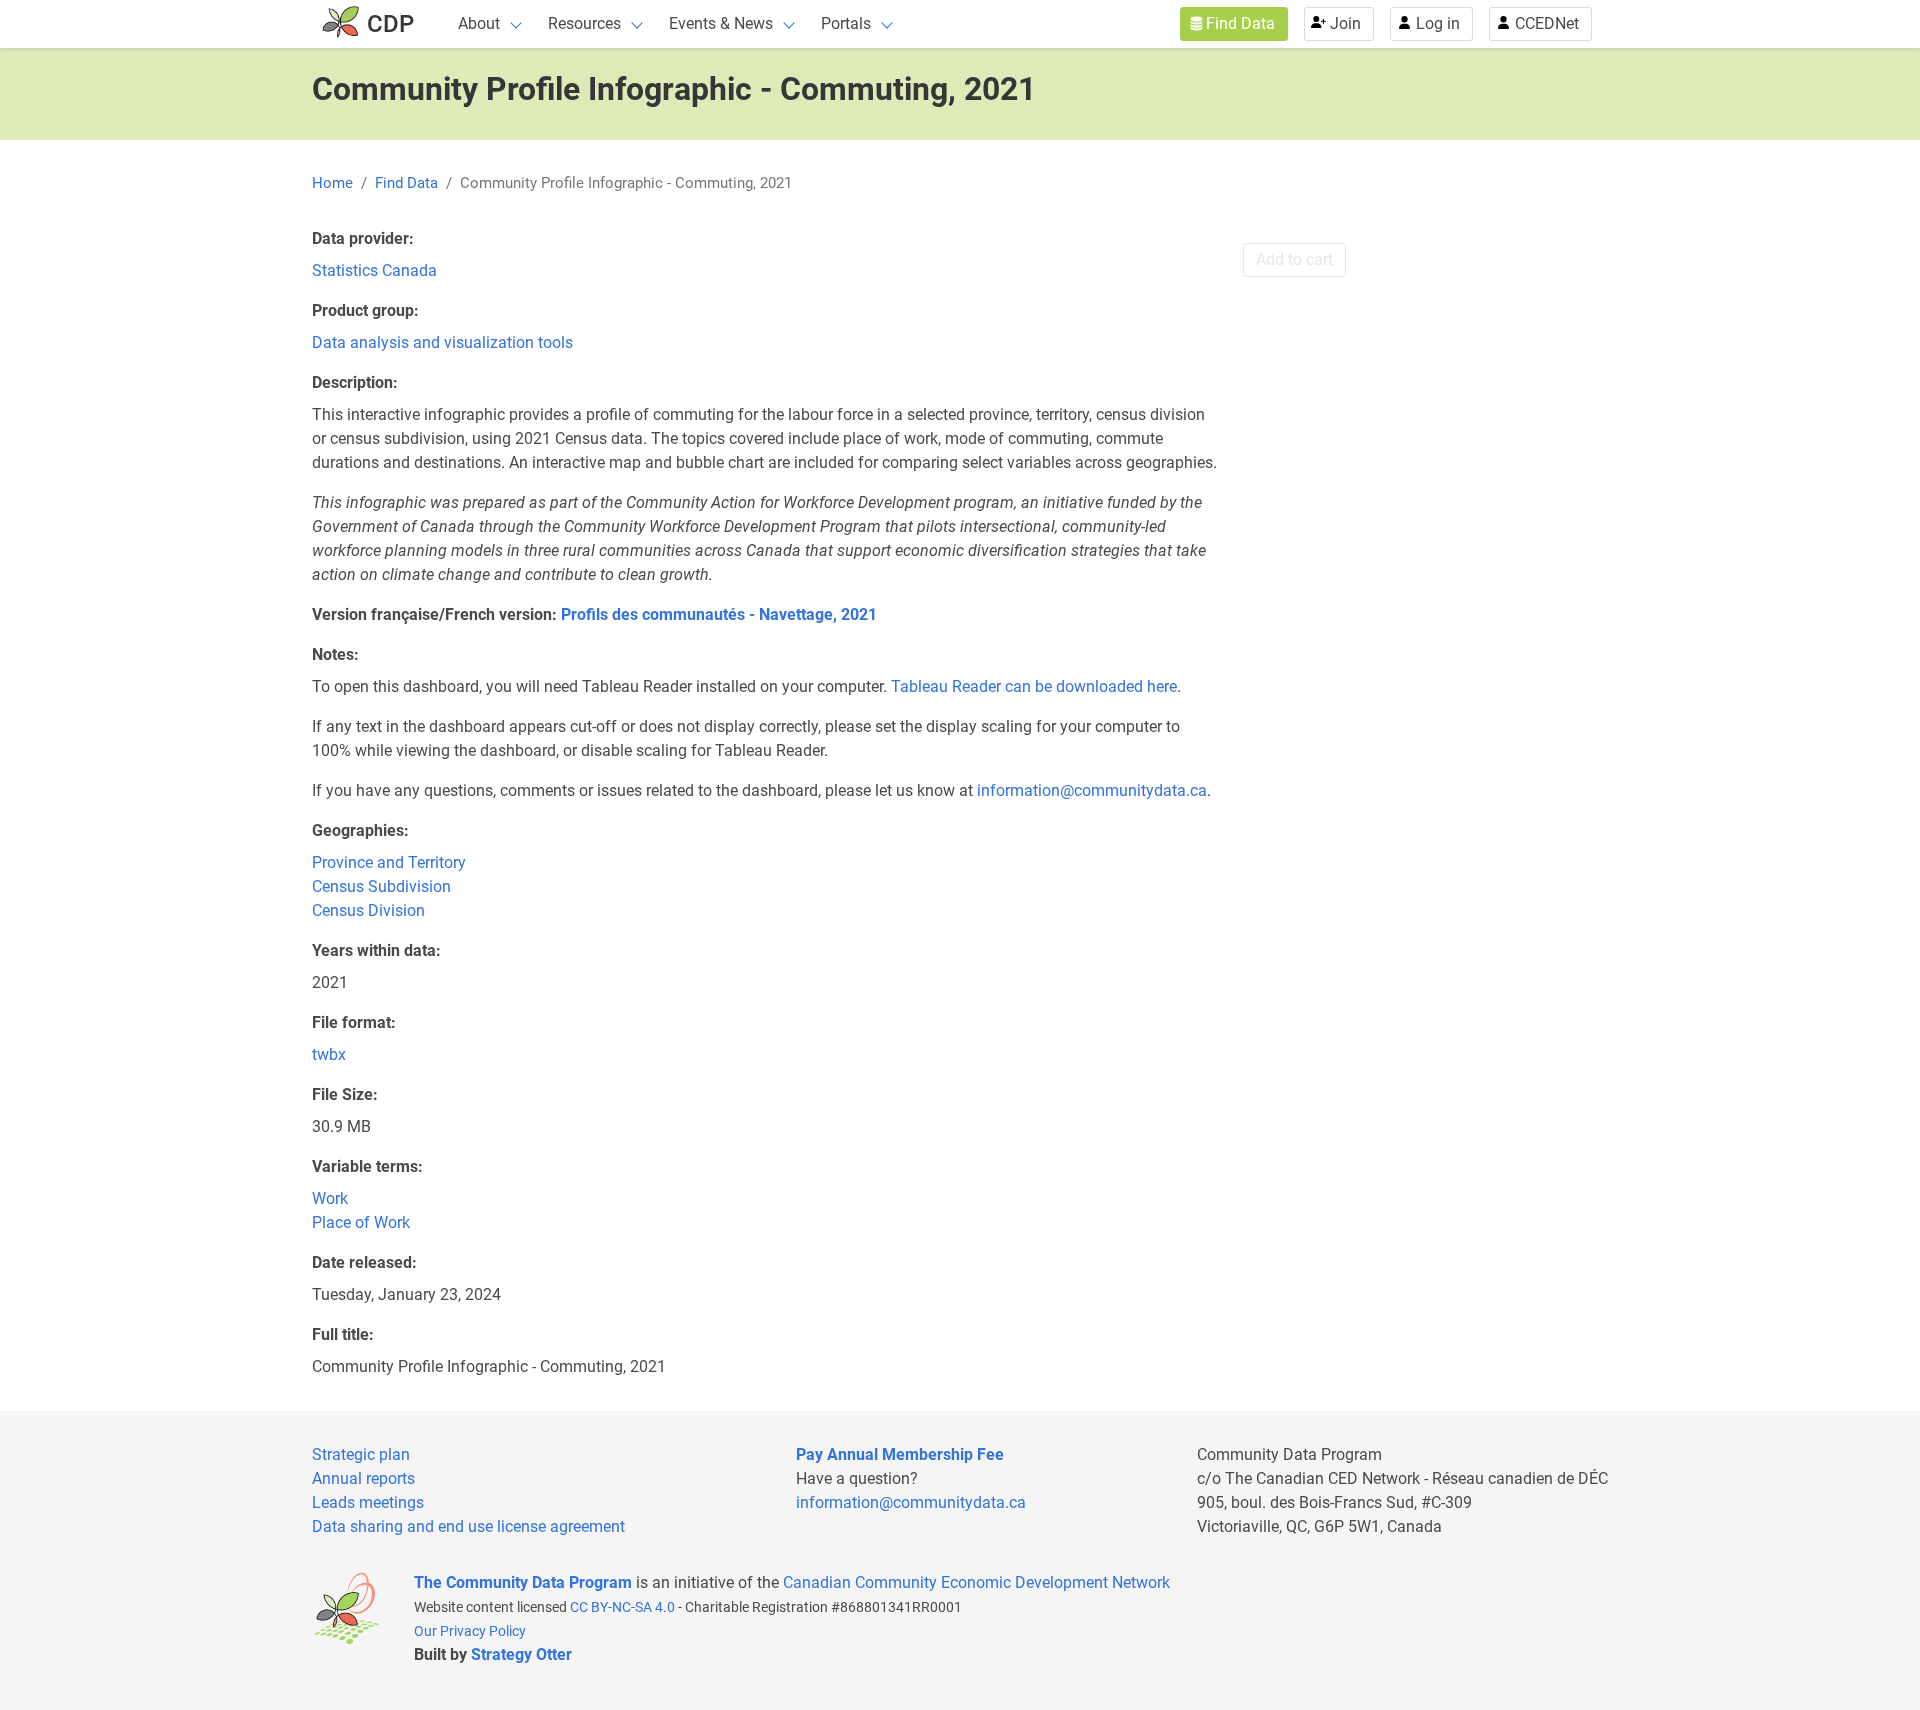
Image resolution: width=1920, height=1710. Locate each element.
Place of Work (361, 1222)
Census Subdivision (381, 886)
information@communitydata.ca (1092, 790)
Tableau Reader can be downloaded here (1034, 686)
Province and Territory (389, 862)
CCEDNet (1547, 23)
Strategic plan (361, 1454)
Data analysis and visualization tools (442, 342)
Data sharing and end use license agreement (468, 1526)
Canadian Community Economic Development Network (976, 1582)
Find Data (1240, 23)
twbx (329, 1054)
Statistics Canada (374, 270)
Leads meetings (368, 1502)
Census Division (368, 910)
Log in (1438, 23)
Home (332, 183)
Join (1345, 23)
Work (330, 1198)
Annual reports (363, 1478)
